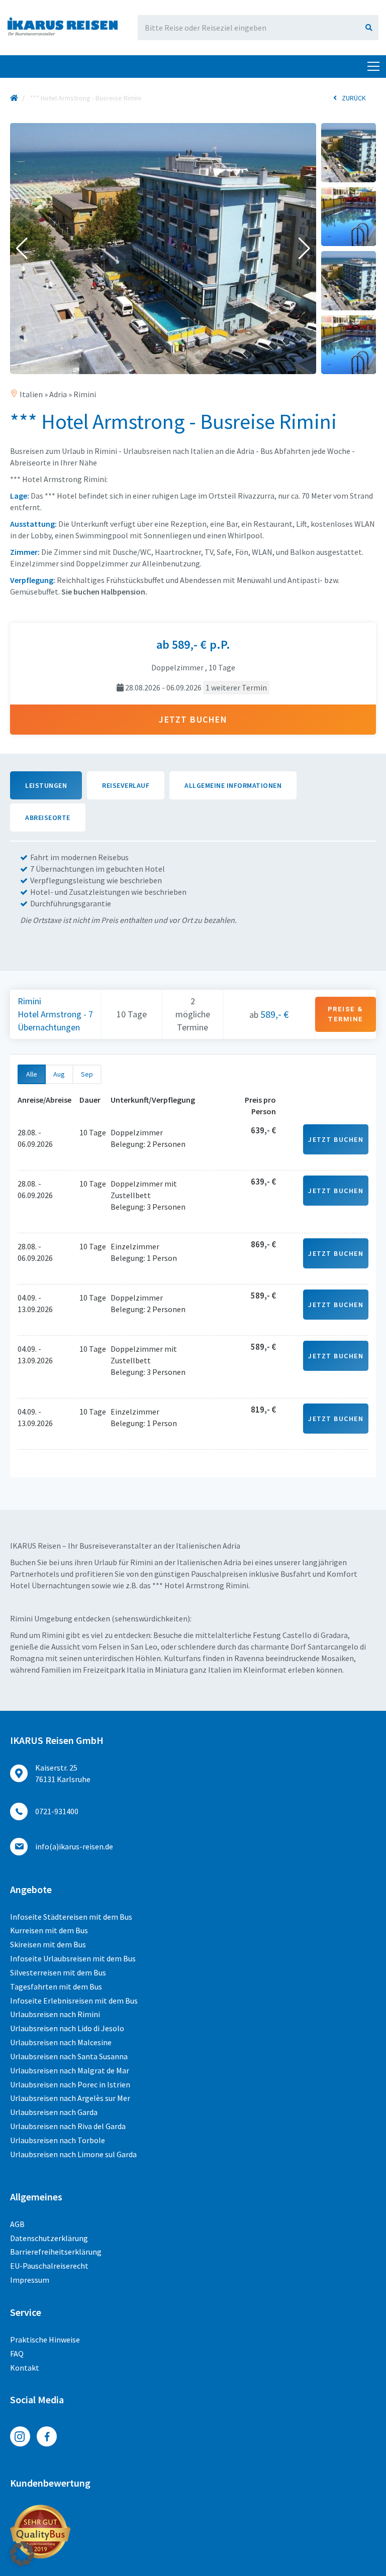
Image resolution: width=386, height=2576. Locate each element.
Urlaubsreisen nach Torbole (58, 2140)
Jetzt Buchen (336, 1139)
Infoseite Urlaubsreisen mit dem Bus (73, 1958)
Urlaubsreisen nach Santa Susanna (69, 2056)
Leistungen (46, 785)
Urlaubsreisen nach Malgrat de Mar (70, 2070)
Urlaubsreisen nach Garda (54, 2112)
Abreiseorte (48, 817)
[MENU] (373, 67)
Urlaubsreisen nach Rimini (55, 2014)
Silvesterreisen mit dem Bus (58, 1972)
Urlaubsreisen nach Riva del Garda (68, 2126)
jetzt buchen (193, 719)
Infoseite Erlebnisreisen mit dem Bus (74, 2001)
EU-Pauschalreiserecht (49, 2266)
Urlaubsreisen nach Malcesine (61, 2042)
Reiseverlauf (126, 785)
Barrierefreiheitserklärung (56, 2252)
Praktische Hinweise (45, 2339)
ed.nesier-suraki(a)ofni (74, 1846)
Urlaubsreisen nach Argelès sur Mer (70, 2098)
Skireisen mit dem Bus (48, 1944)
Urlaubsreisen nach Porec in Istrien (70, 2084)
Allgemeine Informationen (233, 785)
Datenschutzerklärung (49, 2238)
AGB (17, 2224)
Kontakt (25, 2368)
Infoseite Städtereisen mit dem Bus (71, 1917)
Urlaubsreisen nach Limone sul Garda (73, 2154)
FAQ (17, 2354)
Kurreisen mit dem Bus (49, 1930)
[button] (22, 249)
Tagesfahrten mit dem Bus (56, 1986)
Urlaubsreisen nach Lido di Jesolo (67, 2028)
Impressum (30, 2280)
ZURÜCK (354, 98)
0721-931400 (57, 1811)
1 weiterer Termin (236, 687)
